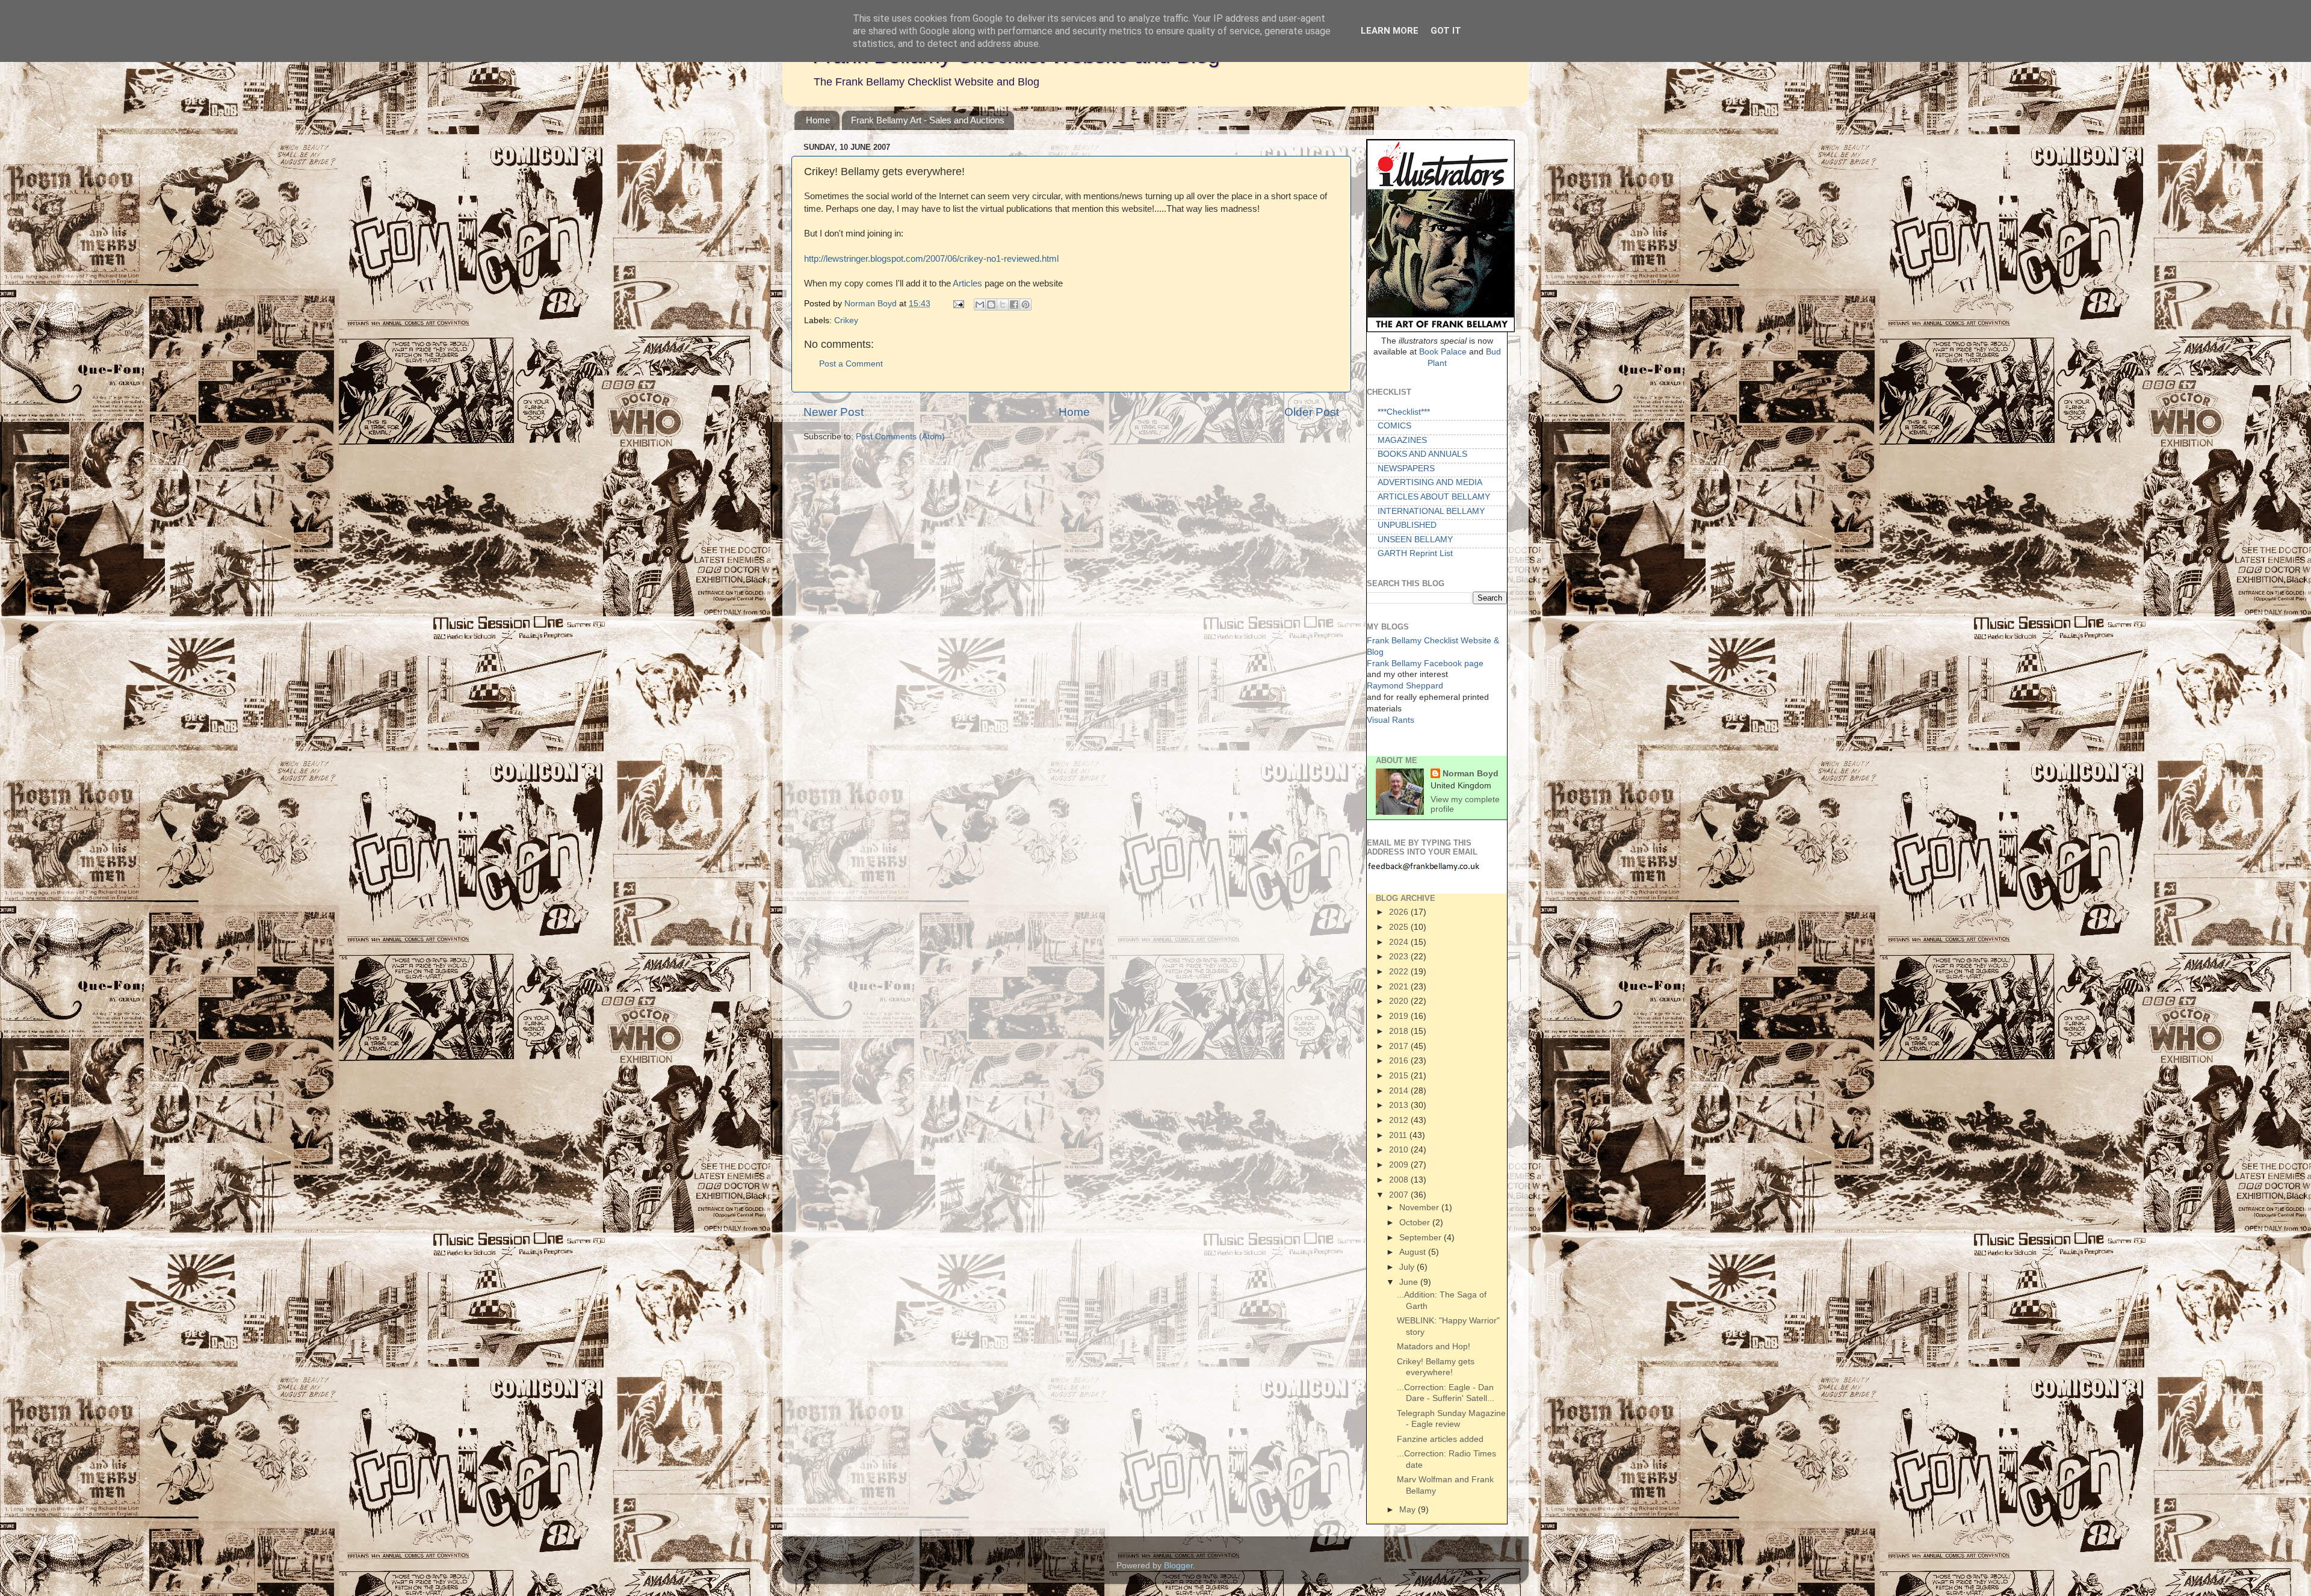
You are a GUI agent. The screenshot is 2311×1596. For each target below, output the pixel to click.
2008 (1400, 1180)
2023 (1400, 956)
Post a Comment (851, 364)
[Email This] (980, 305)
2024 (1400, 942)
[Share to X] (1003, 305)
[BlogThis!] (991, 305)
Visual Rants (1391, 720)
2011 (1399, 1135)
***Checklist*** (1404, 412)
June (1410, 1282)
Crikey (846, 320)
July (1408, 1267)
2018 (1400, 1031)
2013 (1400, 1105)
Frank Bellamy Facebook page (1425, 663)
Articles (969, 283)
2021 (1400, 986)
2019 (1400, 1016)
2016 (1400, 1060)
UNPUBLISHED (1407, 525)
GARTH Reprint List (1415, 553)
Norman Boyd (872, 304)
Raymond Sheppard (1405, 686)
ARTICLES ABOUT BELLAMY (1434, 497)
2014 (1400, 1090)
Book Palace (1443, 352)
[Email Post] (958, 304)
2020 (1400, 1001)
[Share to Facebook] (1014, 305)
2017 (1400, 1046)
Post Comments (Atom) (900, 437)
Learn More (1390, 31)
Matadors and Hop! (1434, 1346)
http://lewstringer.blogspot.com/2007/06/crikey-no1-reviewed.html (931, 259)
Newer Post (834, 412)
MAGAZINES (1402, 440)
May (1409, 1509)
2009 (1400, 1165)
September (1422, 1237)
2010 (1400, 1149)
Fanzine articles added (1440, 1439)
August (1414, 1252)
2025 (1400, 927)
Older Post (1312, 412)
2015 (1400, 1075)
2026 (1400, 912)
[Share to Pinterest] (1026, 305)
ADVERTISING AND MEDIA (1430, 482)
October (1416, 1222)
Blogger (1178, 1566)
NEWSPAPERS (1406, 469)
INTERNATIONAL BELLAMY (1431, 511)
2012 (1400, 1120)
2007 (1400, 1195)
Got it (1446, 31)
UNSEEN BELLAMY (1415, 540)
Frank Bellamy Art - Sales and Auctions (928, 120)
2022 (1400, 971)
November (1420, 1207)
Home (818, 120)
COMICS (1394, 426)
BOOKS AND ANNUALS (1422, 454)
